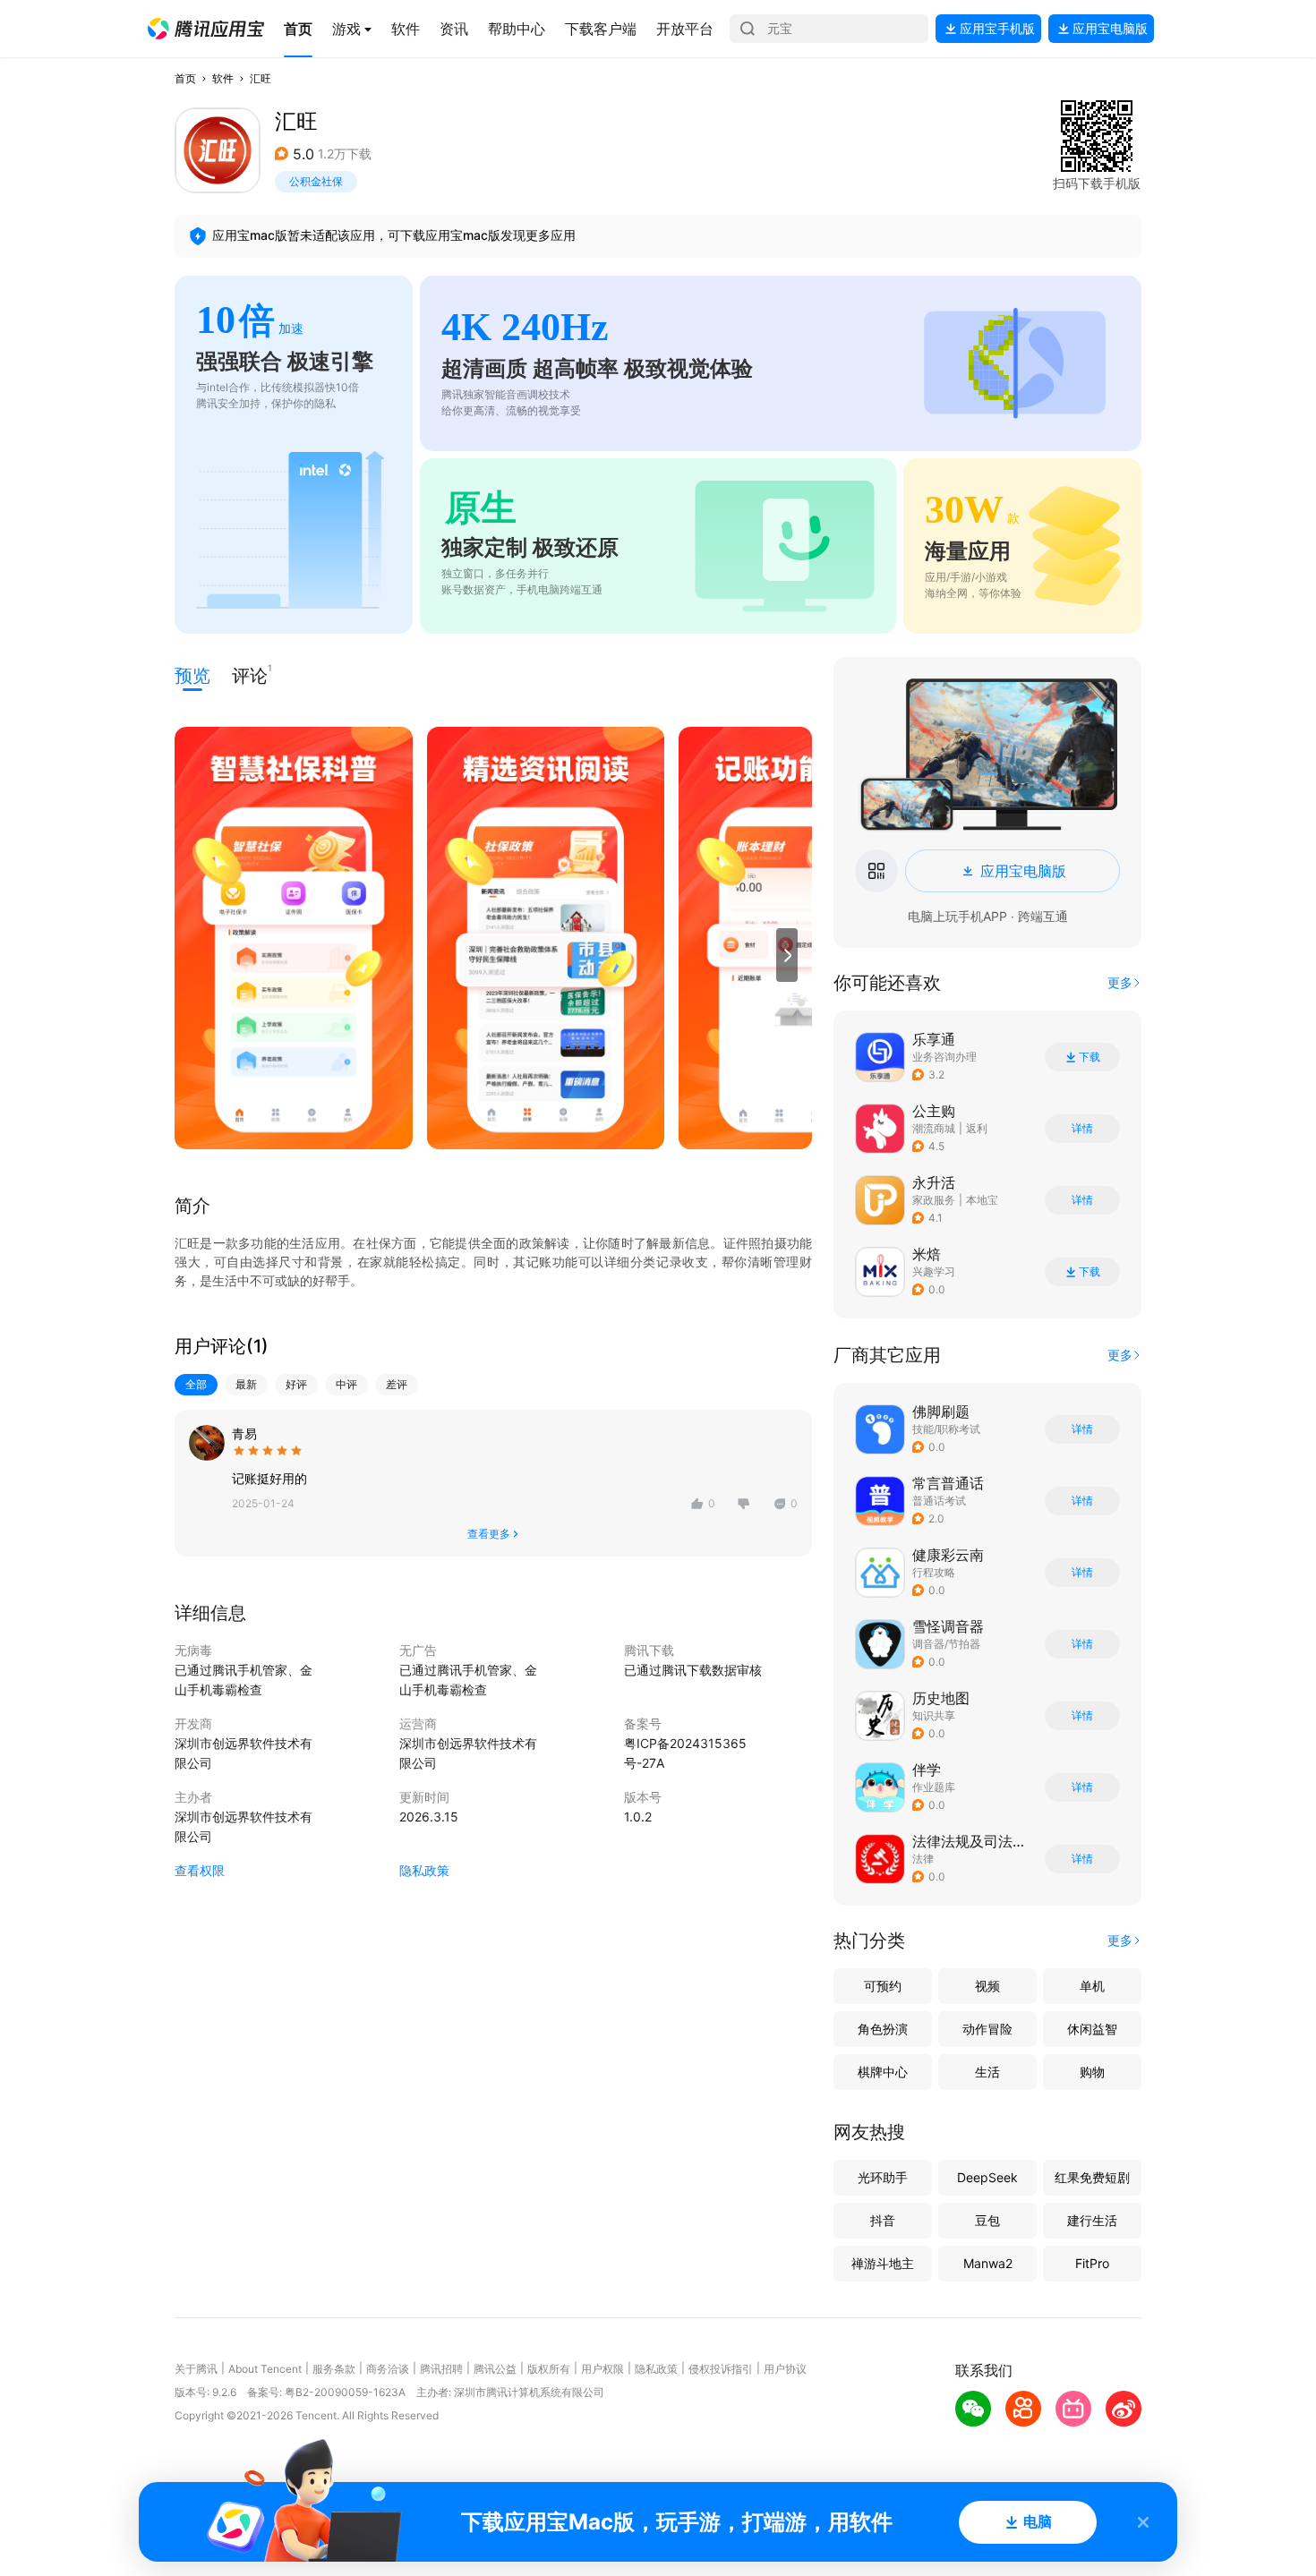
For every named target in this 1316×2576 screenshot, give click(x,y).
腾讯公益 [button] (495, 2369)
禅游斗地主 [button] (883, 2263)
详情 (1082, 1129)
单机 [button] (1092, 1986)
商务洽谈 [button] (388, 2369)
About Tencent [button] (265, 2369)
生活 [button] (987, 2072)
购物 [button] (1092, 2072)
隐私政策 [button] (424, 1870)
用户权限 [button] (602, 2369)
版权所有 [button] (549, 2369)
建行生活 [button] (1092, 2220)
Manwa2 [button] (988, 2263)
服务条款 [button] (334, 2369)
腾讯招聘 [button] (441, 2369)
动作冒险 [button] (987, 2029)
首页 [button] (185, 78)
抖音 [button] (883, 2220)
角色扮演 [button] (883, 2029)
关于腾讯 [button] (196, 2369)
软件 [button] (223, 78)
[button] (206, 29)
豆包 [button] (987, 2220)
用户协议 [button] (785, 2369)
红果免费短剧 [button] (1092, 2177)
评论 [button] (250, 674)
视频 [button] (987, 1986)
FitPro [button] (1092, 2263)
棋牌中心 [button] (883, 2072)
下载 (1090, 1057)
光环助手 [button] (883, 2177)
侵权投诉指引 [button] (721, 2369)
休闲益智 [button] (1092, 2029)
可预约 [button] (883, 1986)
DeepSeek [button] (987, 2177)
